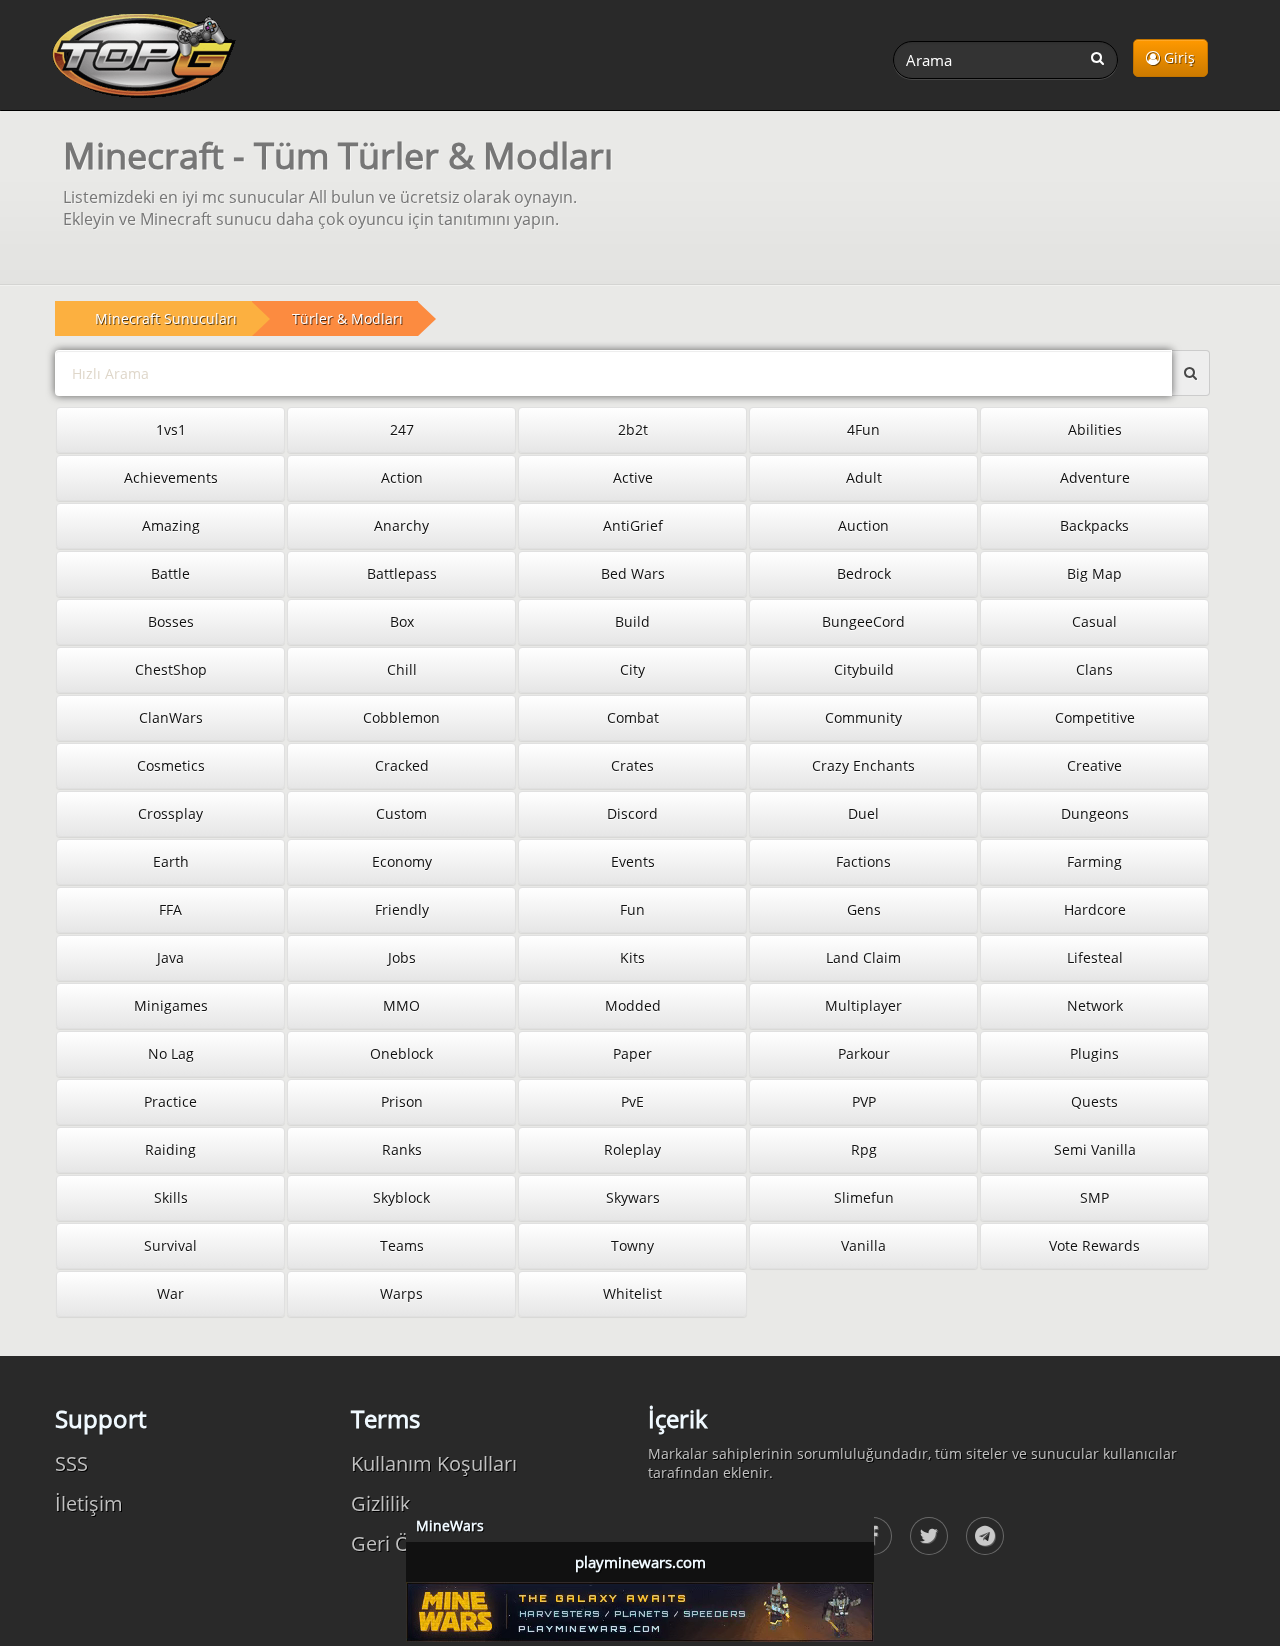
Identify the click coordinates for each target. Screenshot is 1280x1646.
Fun (632, 909)
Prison (402, 1101)
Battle (170, 573)
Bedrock (864, 573)
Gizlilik (381, 1503)
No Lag (171, 1053)
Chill (402, 669)
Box (402, 621)
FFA (170, 909)
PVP (864, 1101)
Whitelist (632, 1293)
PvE (632, 1101)
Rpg (864, 1149)
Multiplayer (863, 1005)
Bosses (171, 621)
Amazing (171, 525)
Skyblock (401, 1197)
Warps (401, 1293)
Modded (633, 1005)
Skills (171, 1197)
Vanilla (863, 1245)
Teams (402, 1245)
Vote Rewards (1094, 1245)
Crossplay (170, 813)
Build (632, 621)
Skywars (633, 1197)
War (170, 1293)
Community (863, 717)
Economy (402, 861)
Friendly (402, 909)
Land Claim (863, 957)
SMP (1094, 1197)
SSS (71, 1463)
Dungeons (1095, 813)
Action (402, 477)
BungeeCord (863, 621)
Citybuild (864, 669)
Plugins (1094, 1053)
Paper (632, 1053)
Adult (864, 477)
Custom (401, 813)
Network (1095, 1005)
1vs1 (171, 429)
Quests (1094, 1101)
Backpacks (1094, 525)
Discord (632, 813)
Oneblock (401, 1053)
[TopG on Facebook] (929, 1536)
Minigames (171, 1005)
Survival (170, 1245)
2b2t (633, 429)
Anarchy (401, 525)
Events (633, 861)
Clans (1094, 669)
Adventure (1095, 477)
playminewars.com (640, 1562)
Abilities (1095, 429)
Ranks (402, 1149)
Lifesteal (1095, 957)
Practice (170, 1101)
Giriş (1177, 57)
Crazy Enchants (863, 765)
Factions (863, 861)
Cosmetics (171, 765)
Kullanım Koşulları (434, 1463)
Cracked (402, 765)
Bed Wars (633, 573)
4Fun (863, 429)
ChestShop (171, 669)
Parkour (864, 1053)
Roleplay (632, 1149)
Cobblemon (401, 717)
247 (402, 429)
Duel (863, 813)
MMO (401, 1005)
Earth (171, 861)
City (632, 669)
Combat (633, 717)
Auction (863, 525)
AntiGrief (633, 525)
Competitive (1095, 717)
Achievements (171, 477)
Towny (632, 1245)
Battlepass (402, 573)
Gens (864, 909)
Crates (632, 765)
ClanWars (171, 717)
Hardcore (1095, 909)
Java (170, 957)
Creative (1094, 765)
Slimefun (864, 1197)
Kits (632, 957)
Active (633, 477)
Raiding (170, 1149)
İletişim (89, 1503)
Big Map (1094, 573)
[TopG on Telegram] (985, 1536)
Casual (1094, 621)
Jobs (402, 957)
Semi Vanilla (1095, 1149)
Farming (1094, 861)
